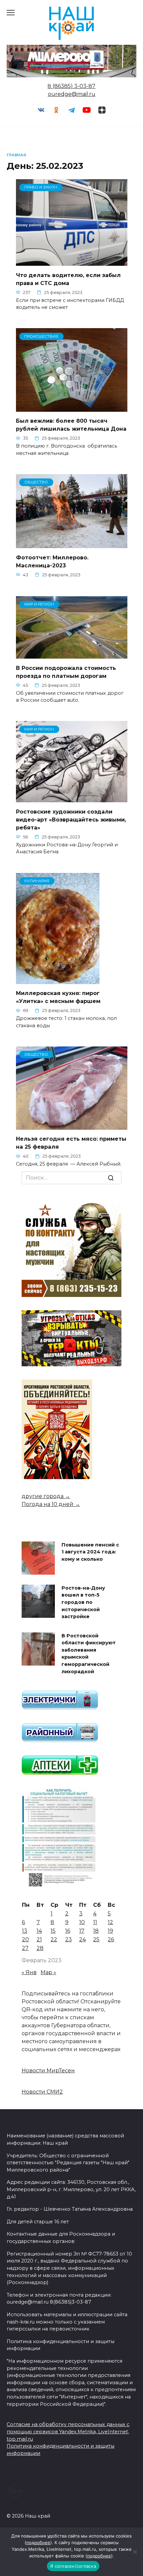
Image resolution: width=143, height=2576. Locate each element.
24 (82, 1939)
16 (68, 1931)
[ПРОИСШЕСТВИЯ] (72, 408)
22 (54, 1939)
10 (82, 1922)
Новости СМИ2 (42, 2092)
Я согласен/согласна (73, 2566)
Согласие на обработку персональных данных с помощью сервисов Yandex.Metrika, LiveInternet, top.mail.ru (68, 2432)
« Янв (29, 1972)
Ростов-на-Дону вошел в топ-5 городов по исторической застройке (83, 1602)
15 (53, 1931)
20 (25, 1939)
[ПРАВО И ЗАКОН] (72, 262)
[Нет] (135, 2552)
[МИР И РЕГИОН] (72, 654)
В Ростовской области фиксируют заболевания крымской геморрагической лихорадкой (89, 1654)
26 (111, 1939)
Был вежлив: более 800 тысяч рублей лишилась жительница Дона (71, 425)
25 (96, 1939)
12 (110, 1922)
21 (39, 1939)
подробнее (38, 2542)
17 (82, 1931)
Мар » (48, 1972)
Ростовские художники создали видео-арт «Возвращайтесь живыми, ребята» (71, 819)
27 (25, 1948)
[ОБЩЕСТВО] (72, 544)
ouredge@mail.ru (72, 94)
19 (110, 1931)
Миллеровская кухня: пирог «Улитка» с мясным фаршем (58, 997)
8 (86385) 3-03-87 (71, 86)
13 (25, 1931)
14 (39, 1931)
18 (96, 1931)
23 (69, 1939)
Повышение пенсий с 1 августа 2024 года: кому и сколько (90, 1552)
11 (95, 1922)
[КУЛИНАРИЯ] (58, 980)
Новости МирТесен (48, 2071)
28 (40, 1948)
